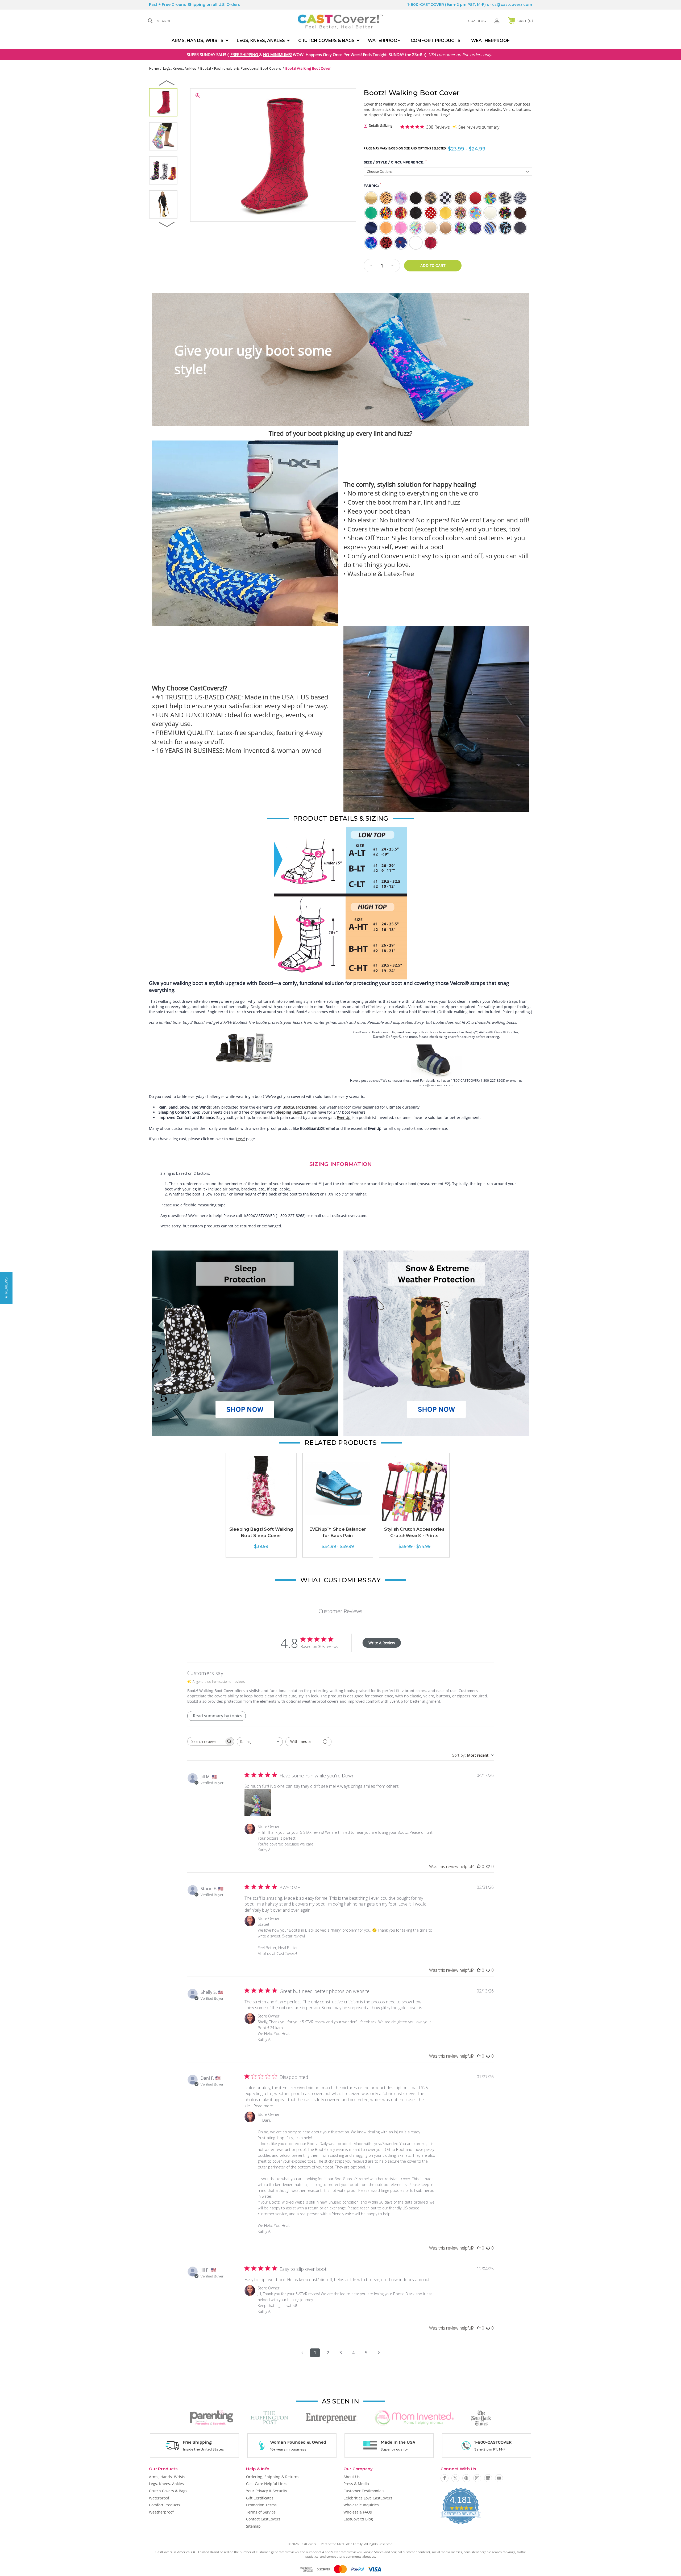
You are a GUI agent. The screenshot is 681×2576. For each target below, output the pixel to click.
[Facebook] (445, 2478)
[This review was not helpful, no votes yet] (488, 1866)
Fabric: (372, 185)
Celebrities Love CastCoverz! (368, 2498)
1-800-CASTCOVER (426, 5)
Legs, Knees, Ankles (261, 41)
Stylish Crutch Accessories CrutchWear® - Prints (414, 1532)
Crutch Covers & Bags (326, 41)
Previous (167, 83)
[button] (245, 1343)
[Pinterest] (466, 2478)
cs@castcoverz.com (512, 5)
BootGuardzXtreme (299, 1107)
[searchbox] (206, 1741)
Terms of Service (261, 2512)
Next (167, 224)
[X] (455, 2478)
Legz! (240, 1139)
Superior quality (394, 2449)
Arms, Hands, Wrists (198, 41)
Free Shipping (197, 2442)
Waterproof (384, 41)
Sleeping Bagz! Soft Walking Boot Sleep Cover (261, 1532)
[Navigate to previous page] (302, 2353)
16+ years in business (288, 2449)
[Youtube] (499, 2478)
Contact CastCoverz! (264, 2519)
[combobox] (260, 1742)
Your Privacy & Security (267, 2491)
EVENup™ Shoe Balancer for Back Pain (338, 1532)
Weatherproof (490, 41)
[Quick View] (261, 1518)
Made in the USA (398, 2442)
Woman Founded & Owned (298, 2442)
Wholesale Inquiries (361, 2505)
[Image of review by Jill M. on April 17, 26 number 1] (258, 1803)
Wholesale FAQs (358, 2512)
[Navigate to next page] (379, 2353)
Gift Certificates (260, 2498)
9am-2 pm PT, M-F (490, 2449)
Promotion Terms (261, 2505)
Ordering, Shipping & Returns (273, 2477)
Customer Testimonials (364, 2491)
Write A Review (382, 1643)
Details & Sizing (380, 125)
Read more (263, 2106)
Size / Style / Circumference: (395, 162)
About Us (352, 2477)
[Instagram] (477, 2478)
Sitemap (253, 2526)
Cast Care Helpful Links (267, 2484)
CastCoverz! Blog (358, 2519)
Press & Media (356, 2484)
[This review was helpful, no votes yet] (479, 1866)
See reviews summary (479, 127)
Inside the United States (203, 2449)
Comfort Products (436, 41)
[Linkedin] (488, 2478)
